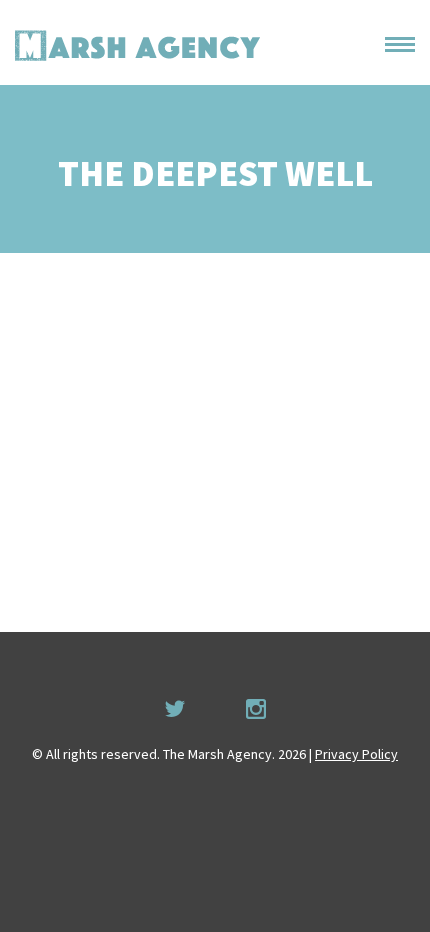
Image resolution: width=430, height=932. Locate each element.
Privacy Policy (356, 754)
